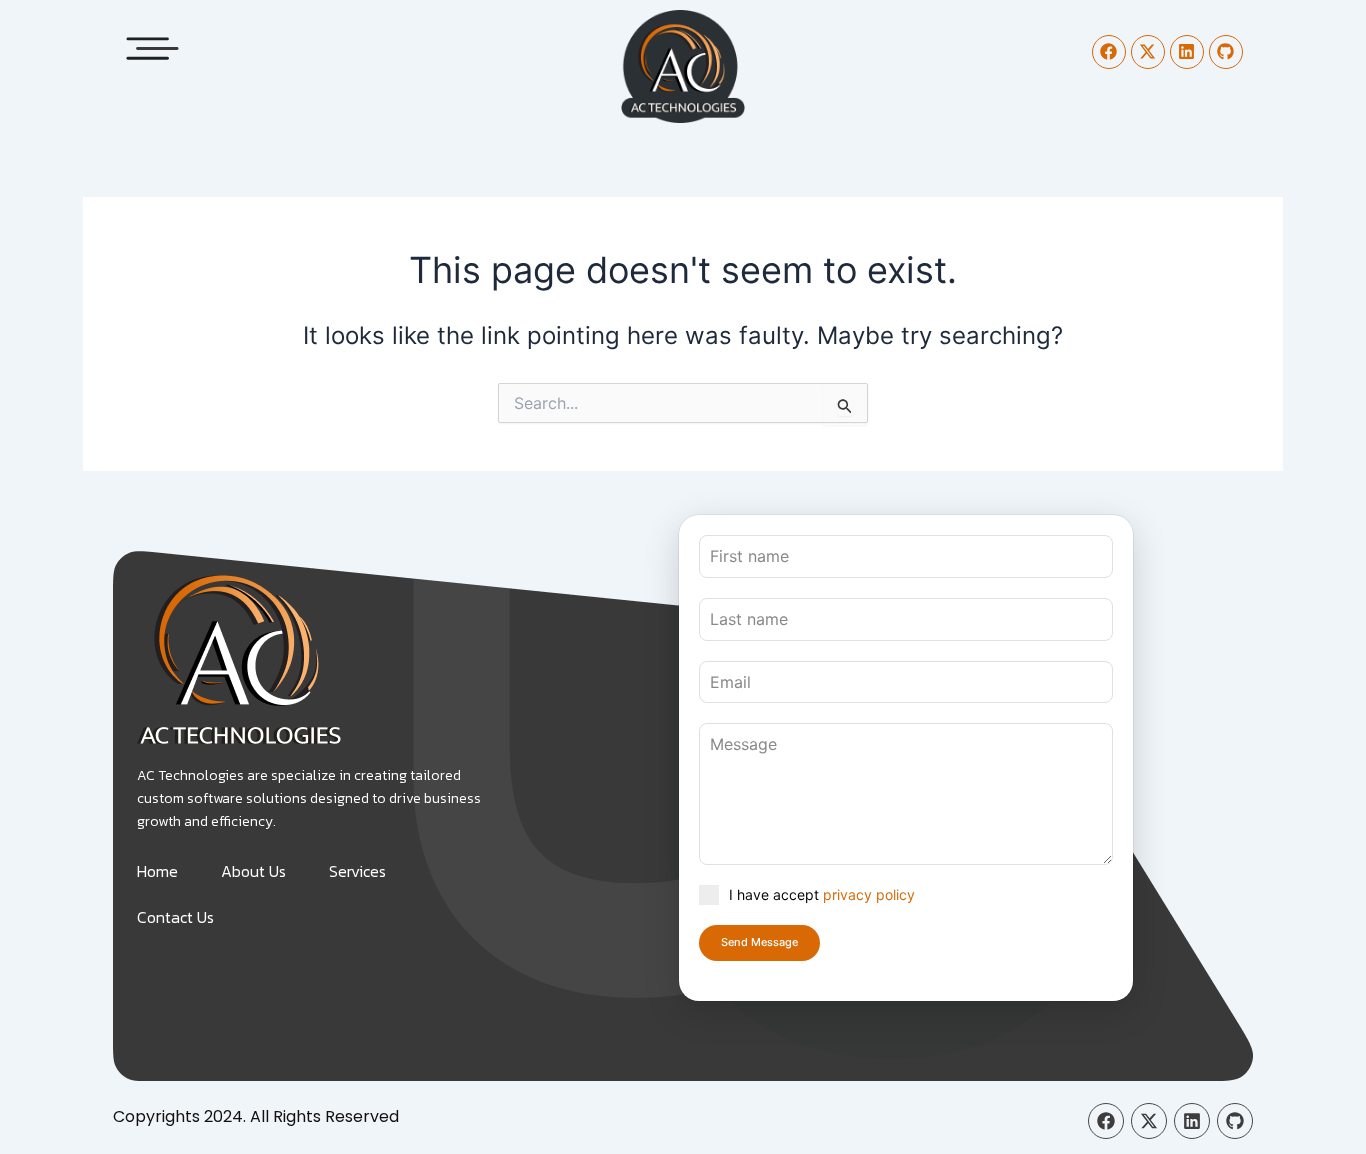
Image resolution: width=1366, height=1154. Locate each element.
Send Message (759, 942)
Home (157, 871)
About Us (253, 871)
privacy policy (869, 894)
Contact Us (175, 917)
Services (357, 871)
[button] (153, 42)
